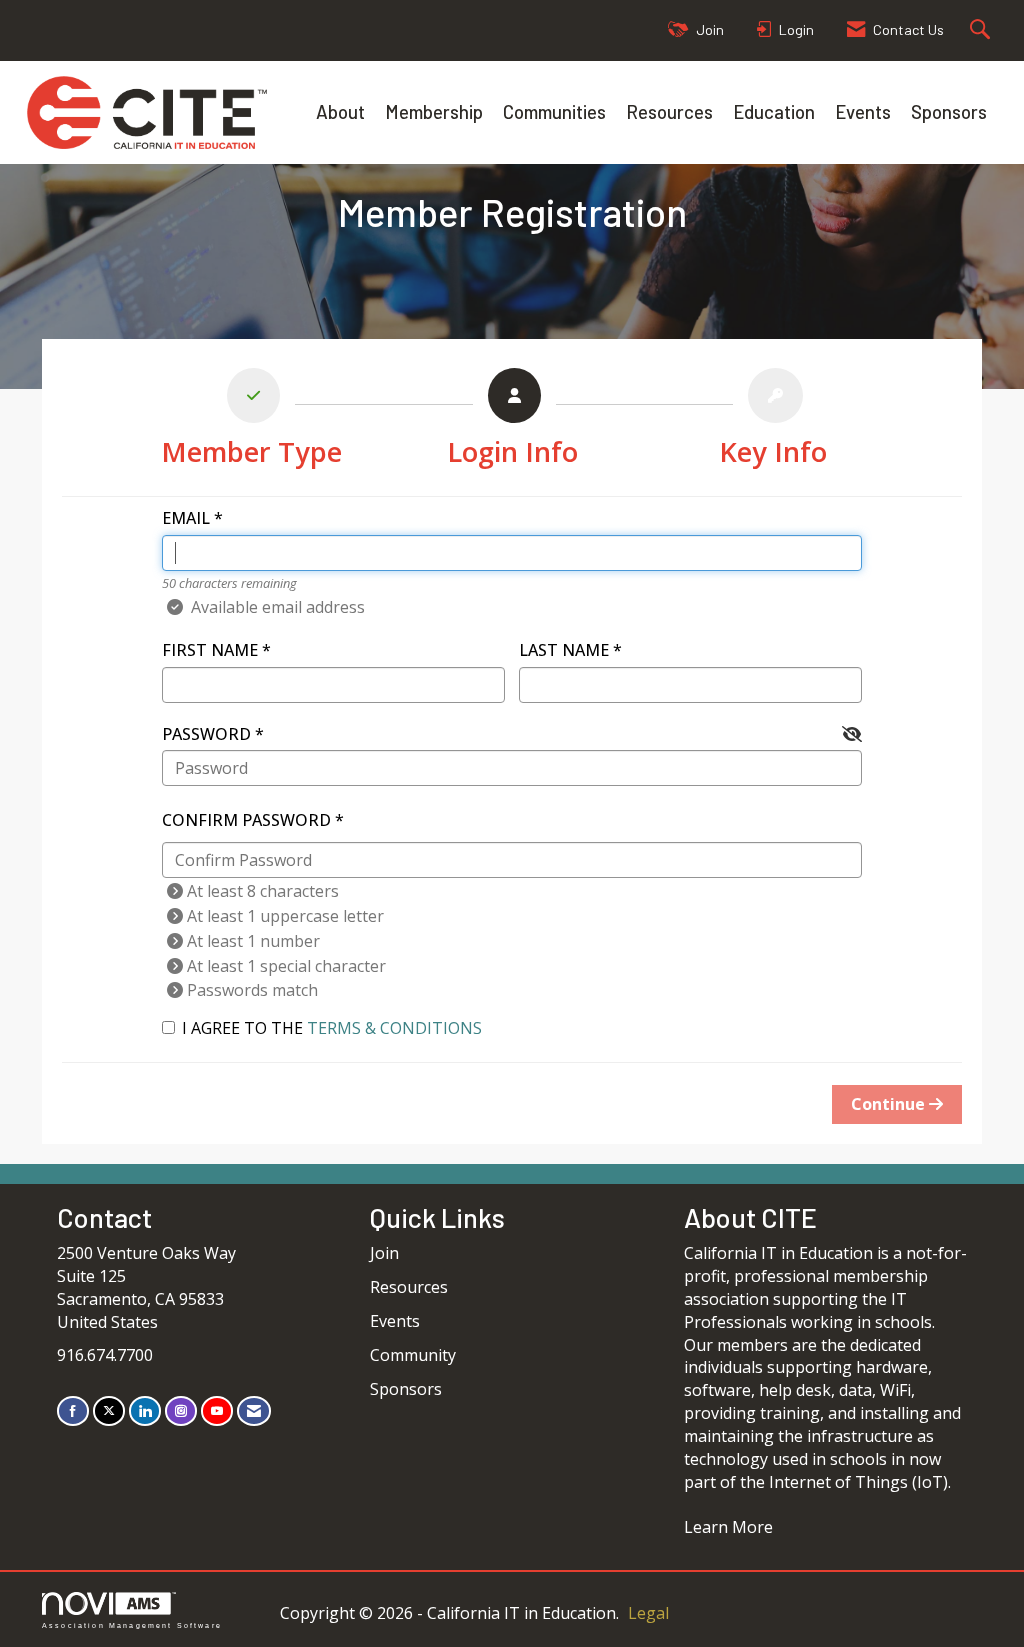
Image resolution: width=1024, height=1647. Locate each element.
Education (774, 111)
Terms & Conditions (394, 1028)
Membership (434, 111)
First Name (210, 650)
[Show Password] (852, 734)
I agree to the (332, 1028)
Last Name (564, 650)
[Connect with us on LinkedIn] (145, 1410)
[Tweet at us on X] (109, 1410)
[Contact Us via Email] (254, 1410)
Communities (554, 111)
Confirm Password (246, 820)
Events (863, 111)
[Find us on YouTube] (217, 1410)
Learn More (728, 1527)
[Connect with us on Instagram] (181, 1410)
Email (186, 518)
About (340, 111)
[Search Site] (982, 30)
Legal (648, 1613)
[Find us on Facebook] (73, 1410)
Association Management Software (132, 1625)
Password (206, 734)
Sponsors (949, 111)
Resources (669, 111)
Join (384, 1253)
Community (413, 1355)
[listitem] (251, 422)
